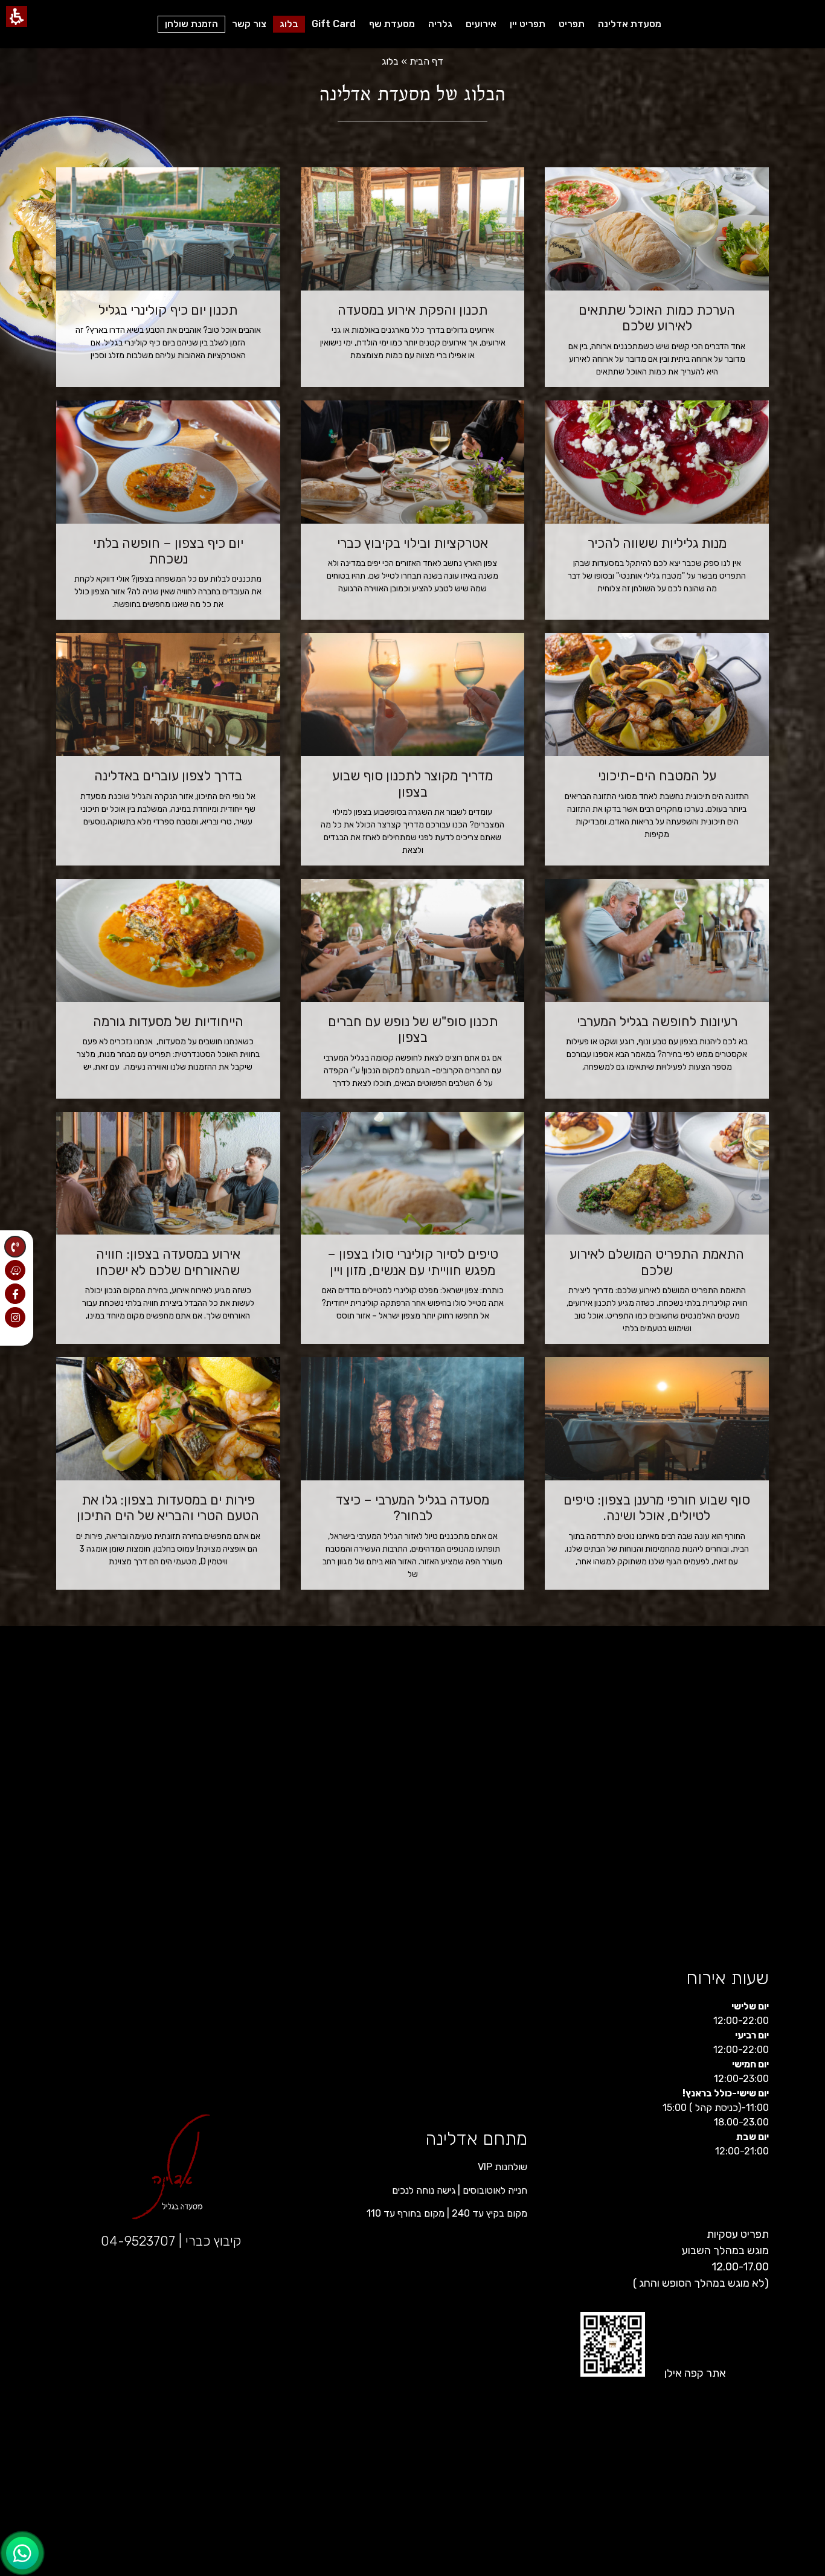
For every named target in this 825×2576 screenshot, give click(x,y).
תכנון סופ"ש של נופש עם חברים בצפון (413, 1029)
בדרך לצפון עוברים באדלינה (168, 776)
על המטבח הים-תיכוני (657, 776)
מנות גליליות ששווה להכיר (657, 543)
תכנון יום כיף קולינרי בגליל (168, 310)
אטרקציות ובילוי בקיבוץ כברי (412, 543)
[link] (22, 2553)
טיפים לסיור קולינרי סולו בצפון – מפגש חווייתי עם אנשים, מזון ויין (413, 1262)
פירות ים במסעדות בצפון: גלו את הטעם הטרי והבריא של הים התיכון (168, 1508)
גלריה (440, 24)
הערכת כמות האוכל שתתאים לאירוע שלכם (657, 318)
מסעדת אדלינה (630, 24)
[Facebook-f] (15, 1294)
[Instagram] (15, 1317)
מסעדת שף (392, 24)
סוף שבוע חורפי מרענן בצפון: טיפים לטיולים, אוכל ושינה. (657, 1508)
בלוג (289, 24)
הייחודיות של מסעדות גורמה (168, 1022)
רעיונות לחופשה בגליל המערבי (657, 1022)
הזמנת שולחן (191, 24)
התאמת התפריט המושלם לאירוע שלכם (657, 1262)
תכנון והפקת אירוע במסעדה (412, 310)
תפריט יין (528, 24)
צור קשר (249, 24)
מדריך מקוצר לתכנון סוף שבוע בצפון (412, 784)
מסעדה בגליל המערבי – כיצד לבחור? (412, 1508)
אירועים (481, 24)
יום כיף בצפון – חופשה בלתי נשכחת (168, 551)
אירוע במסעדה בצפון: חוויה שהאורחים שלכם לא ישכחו (168, 1262)
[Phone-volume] (15, 1247)
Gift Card (334, 24)
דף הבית (426, 61)
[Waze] (15, 1270)
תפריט (572, 24)
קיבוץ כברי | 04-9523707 (171, 2241)
